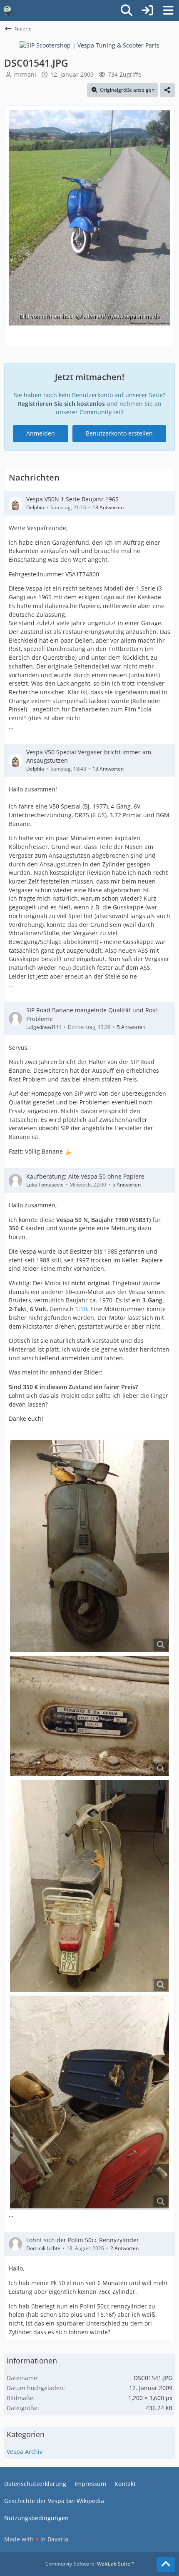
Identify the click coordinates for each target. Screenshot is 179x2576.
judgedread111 (44, 1027)
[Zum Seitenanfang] (166, 2564)
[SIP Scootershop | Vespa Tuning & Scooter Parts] (89, 45)
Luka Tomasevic (45, 1185)
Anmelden (41, 433)
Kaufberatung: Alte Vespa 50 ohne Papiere (85, 1176)
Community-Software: (90, 2564)
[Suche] (127, 10)
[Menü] (168, 10)
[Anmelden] (147, 10)
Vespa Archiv (25, 2452)
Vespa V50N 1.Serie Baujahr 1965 (72, 499)
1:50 (81, 1309)
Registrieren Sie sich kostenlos (61, 404)
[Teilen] (167, 90)
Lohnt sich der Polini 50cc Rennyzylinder (83, 2240)
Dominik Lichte (43, 2248)
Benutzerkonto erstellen (119, 433)
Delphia (35, 507)
